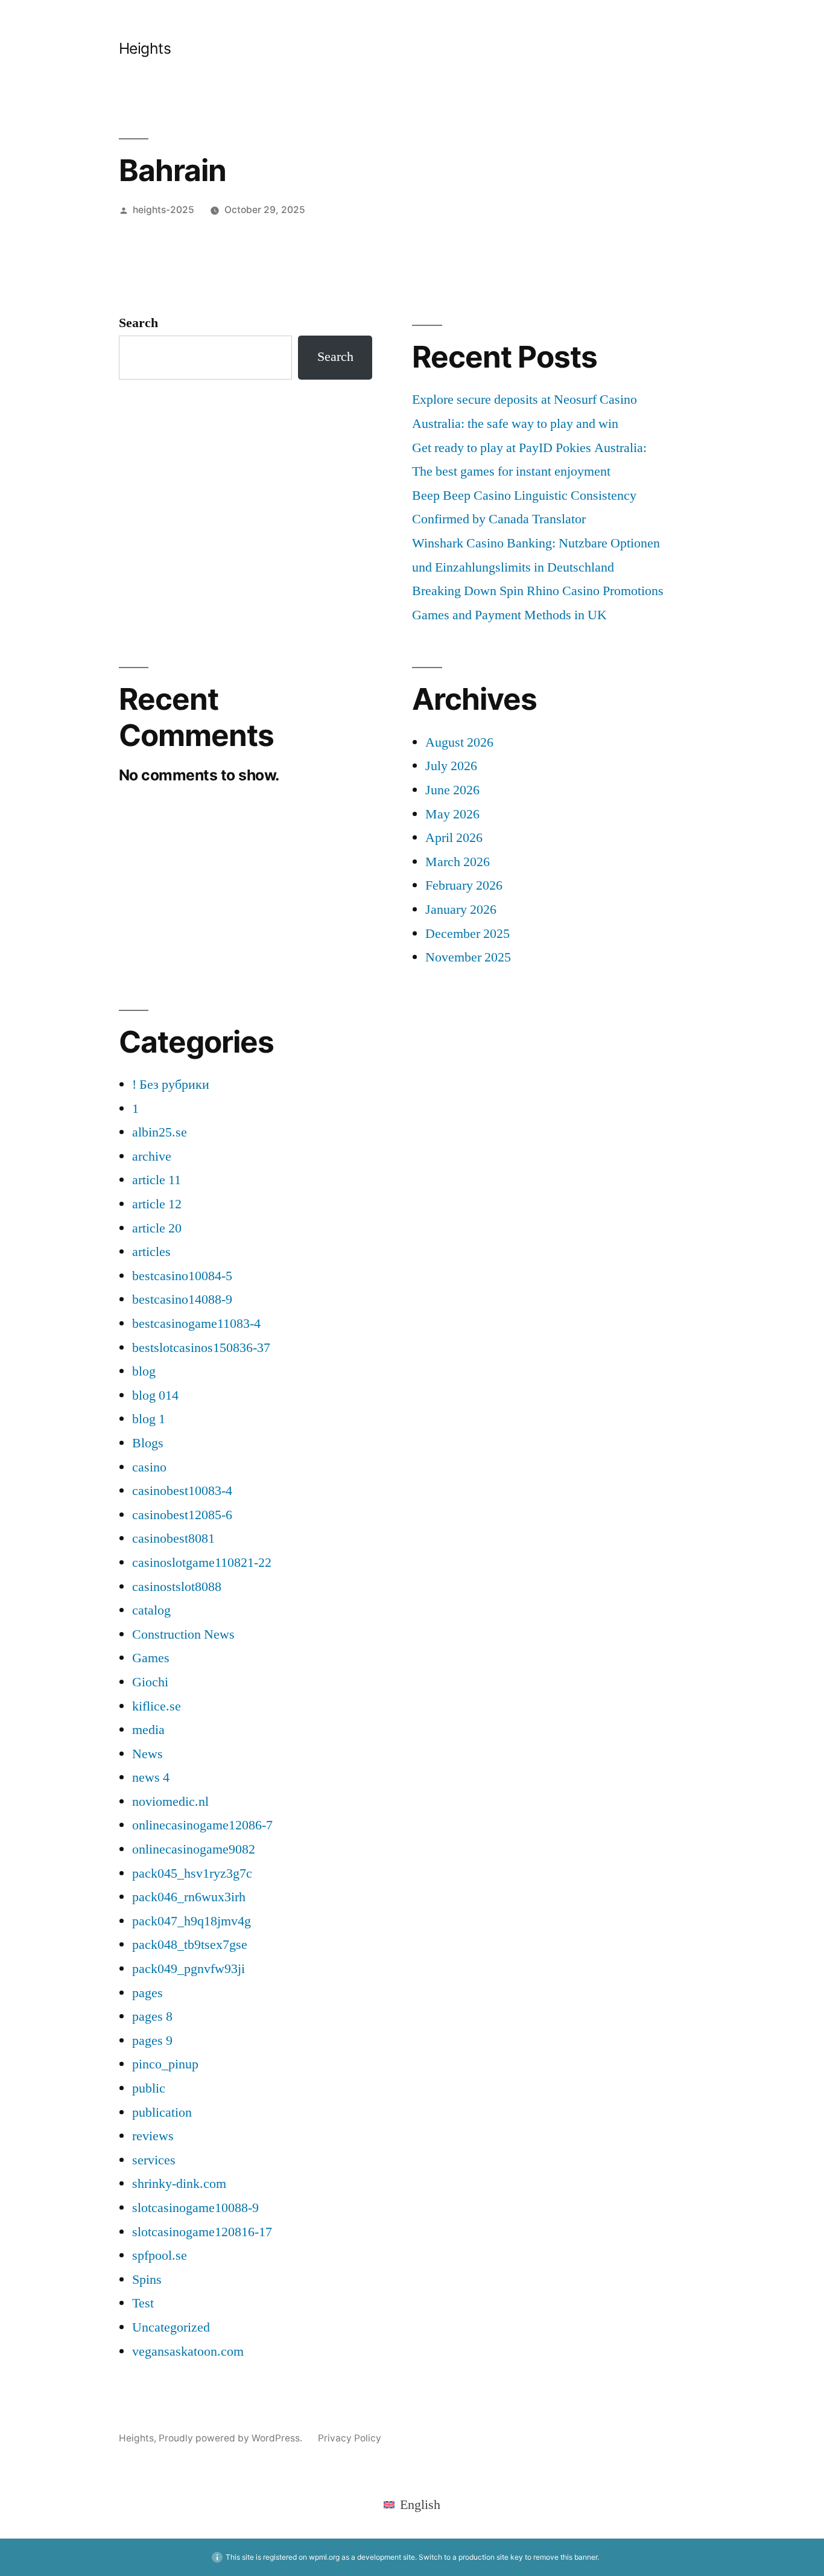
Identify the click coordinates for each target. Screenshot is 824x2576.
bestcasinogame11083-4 (196, 1324)
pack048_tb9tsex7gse (190, 1945)
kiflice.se (157, 1706)
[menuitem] (412, 2504)
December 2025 (467, 934)
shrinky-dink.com (179, 2184)
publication (162, 2112)
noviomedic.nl (170, 1802)
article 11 (157, 1180)
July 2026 (451, 766)
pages (147, 1993)
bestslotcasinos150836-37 (201, 1348)
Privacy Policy (350, 2438)
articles (151, 1252)
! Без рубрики (171, 1085)
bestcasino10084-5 (182, 1276)
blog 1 (149, 1419)
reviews (153, 2136)
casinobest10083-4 (182, 1491)
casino (149, 1467)
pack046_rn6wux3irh (189, 1897)
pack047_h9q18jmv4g (192, 1921)
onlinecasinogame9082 (194, 1849)
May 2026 (452, 814)
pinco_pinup (165, 2064)
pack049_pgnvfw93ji (189, 1969)
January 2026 (461, 910)
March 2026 (458, 862)
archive (152, 1156)
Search (138, 323)
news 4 (151, 1777)
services (154, 2160)
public (149, 2088)
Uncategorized (171, 2327)
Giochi (150, 1682)
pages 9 (152, 2041)
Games (151, 1658)
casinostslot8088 (177, 1587)
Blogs (148, 1443)
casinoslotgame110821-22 (202, 1563)
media (148, 1730)
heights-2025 (163, 210)
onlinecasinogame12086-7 (202, 1825)
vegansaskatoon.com (188, 2351)
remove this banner (565, 2557)
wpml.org (324, 2557)
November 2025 (468, 957)
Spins (147, 2280)
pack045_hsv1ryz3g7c (192, 1873)
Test (143, 2303)
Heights (145, 48)
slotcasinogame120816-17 (202, 2232)
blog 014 (155, 1395)
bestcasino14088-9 (182, 1299)
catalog (151, 1610)
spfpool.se (160, 2256)
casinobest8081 (173, 1538)
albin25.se (160, 1132)
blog (144, 1371)
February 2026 (464, 885)
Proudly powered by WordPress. (232, 2438)
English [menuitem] (420, 2505)
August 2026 (459, 742)
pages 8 (152, 2016)
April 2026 (454, 838)
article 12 (157, 1204)
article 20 (157, 1228)
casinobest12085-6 (182, 1515)
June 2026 (452, 790)
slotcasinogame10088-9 (195, 2208)
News (147, 1754)
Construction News (183, 1634)
